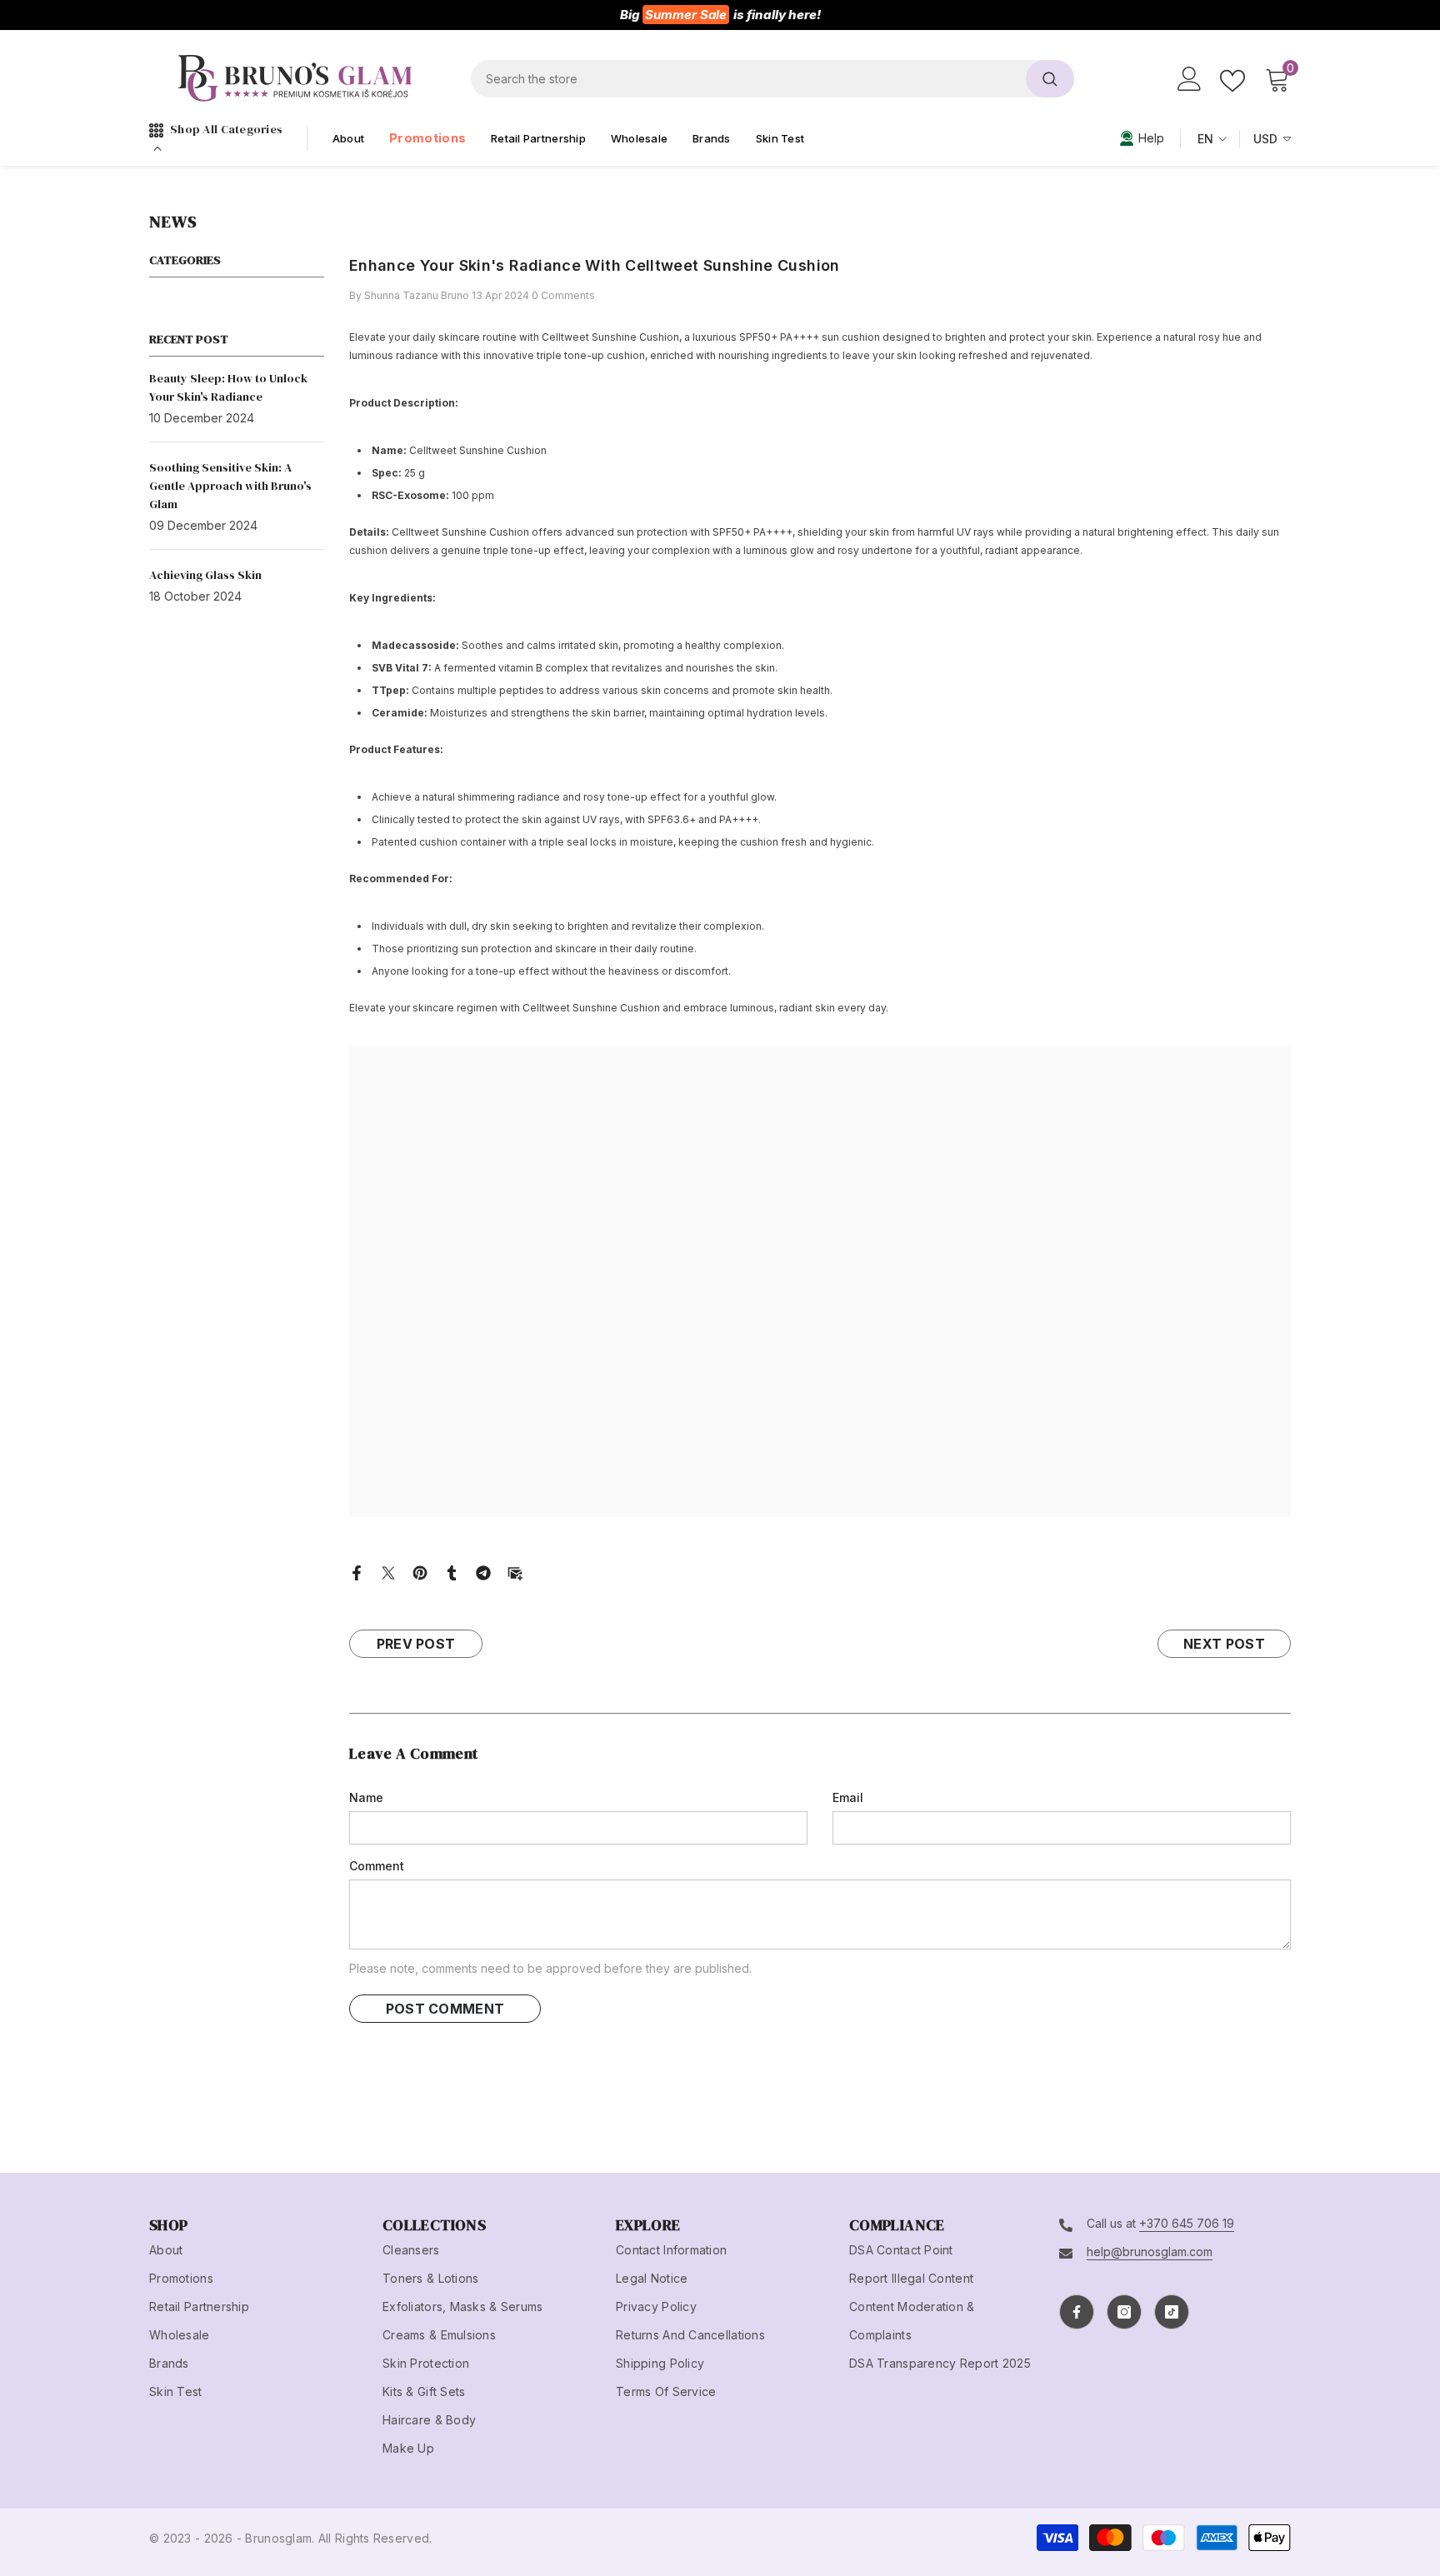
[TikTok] (1172, 2312)
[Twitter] (388, 1571)
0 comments (563, 295)
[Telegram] (483, 1571)
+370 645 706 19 (1187, 2223)
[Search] (772, 79)
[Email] (515, 1571)
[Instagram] (1124, 2312)
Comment (377, 1866)
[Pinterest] (420, 1571)
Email (848, 1797)
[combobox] (748, 79)
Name (366, 1797)
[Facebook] (357, 1571)
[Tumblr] (452, 1571)
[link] (1142, 138)
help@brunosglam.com (1150, 2252)
